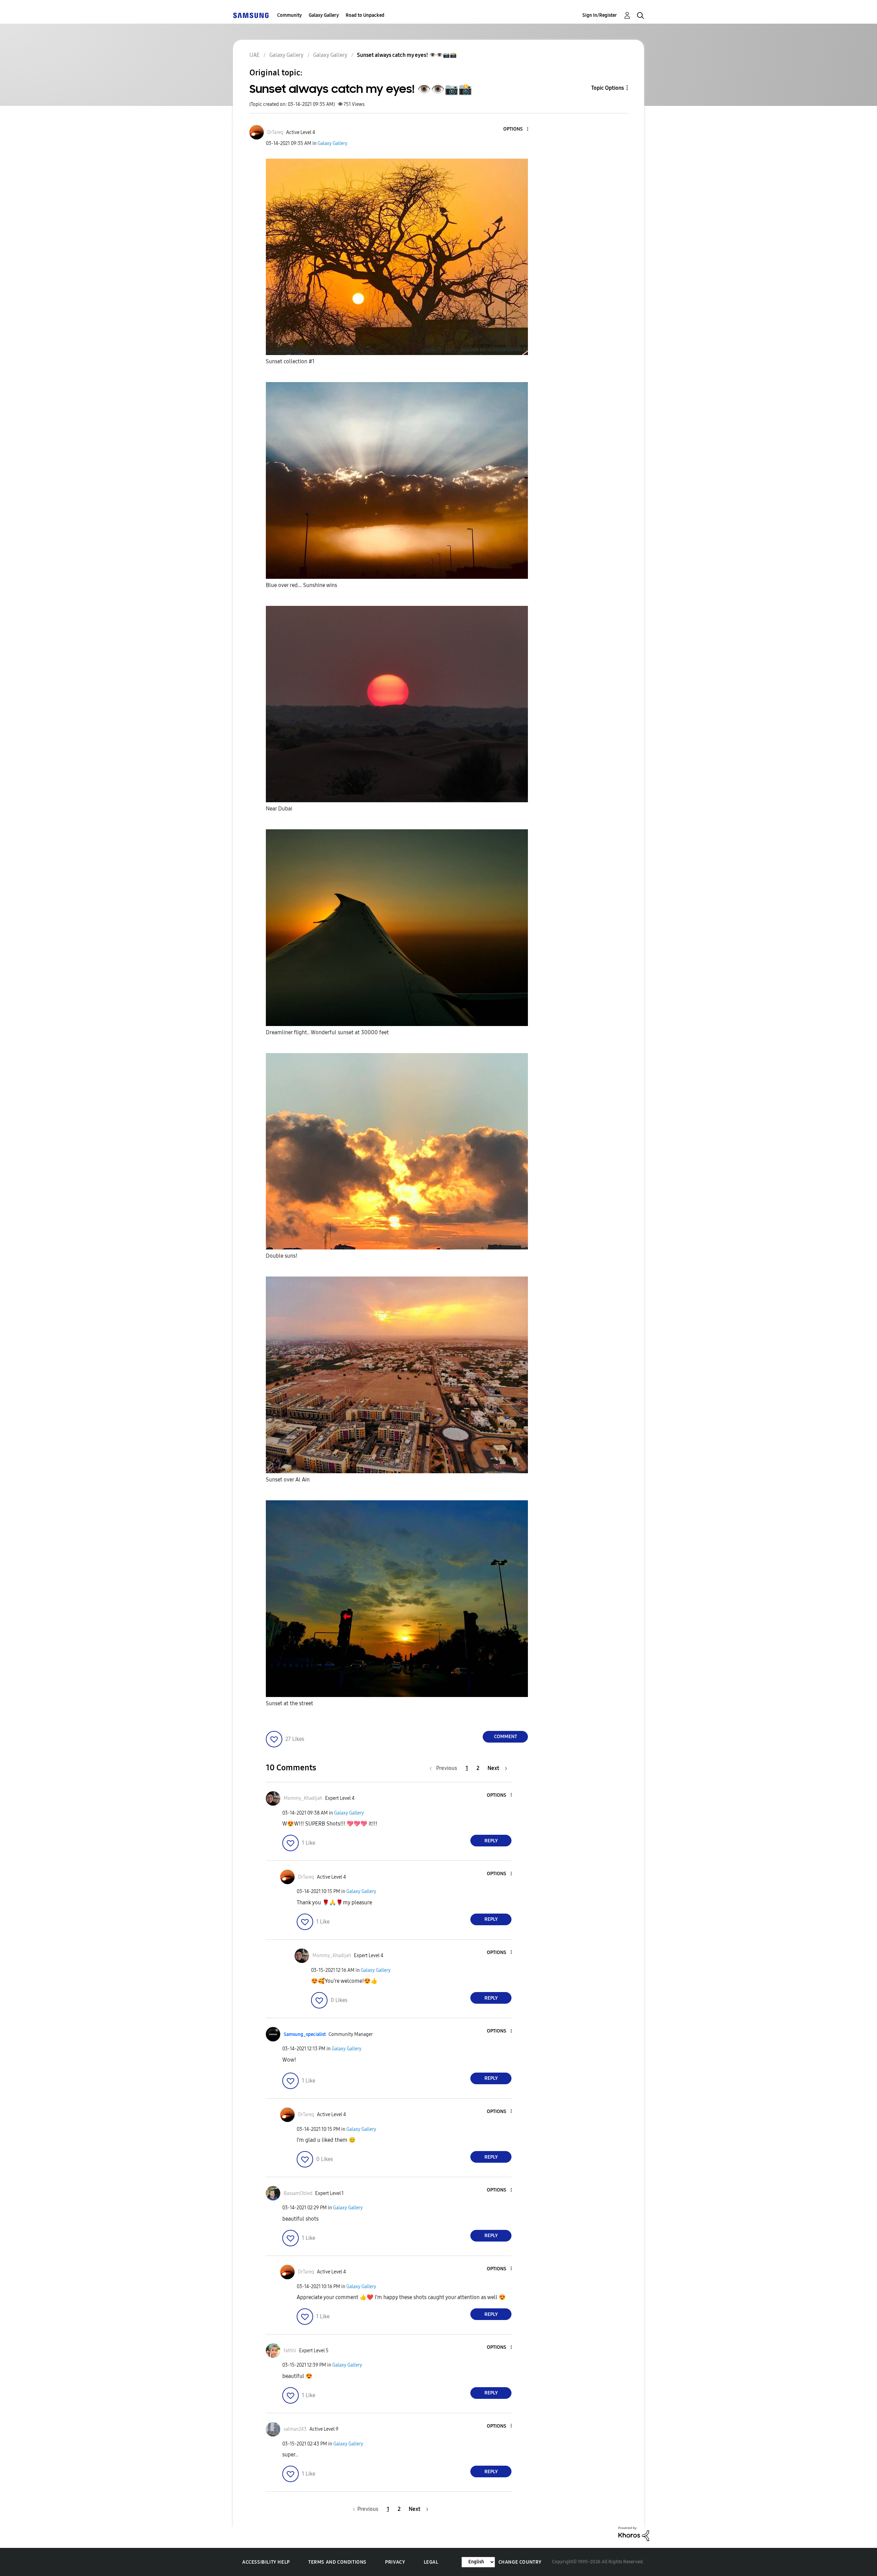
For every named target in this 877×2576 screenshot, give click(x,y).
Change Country (520, 2562)
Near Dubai (279, 809)
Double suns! (282, 1256)
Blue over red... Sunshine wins (301, 585)
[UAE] (251, 15)
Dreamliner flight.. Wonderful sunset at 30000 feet (327, 1032)
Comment (505, 1737)
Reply (491, 1841)
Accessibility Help (266, 2562)
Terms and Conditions (337, 2562)
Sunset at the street (289, 1703)
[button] (516, 129)
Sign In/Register (600, 15)
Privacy (395, 2562)
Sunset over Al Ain (288, 1480)
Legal (431, 2562)
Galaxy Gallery (324, 15)
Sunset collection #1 (290, 361)
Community (289, 15)
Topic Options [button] (608, 88)
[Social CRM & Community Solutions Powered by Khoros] (634, 2533)
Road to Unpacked (365, 15)
